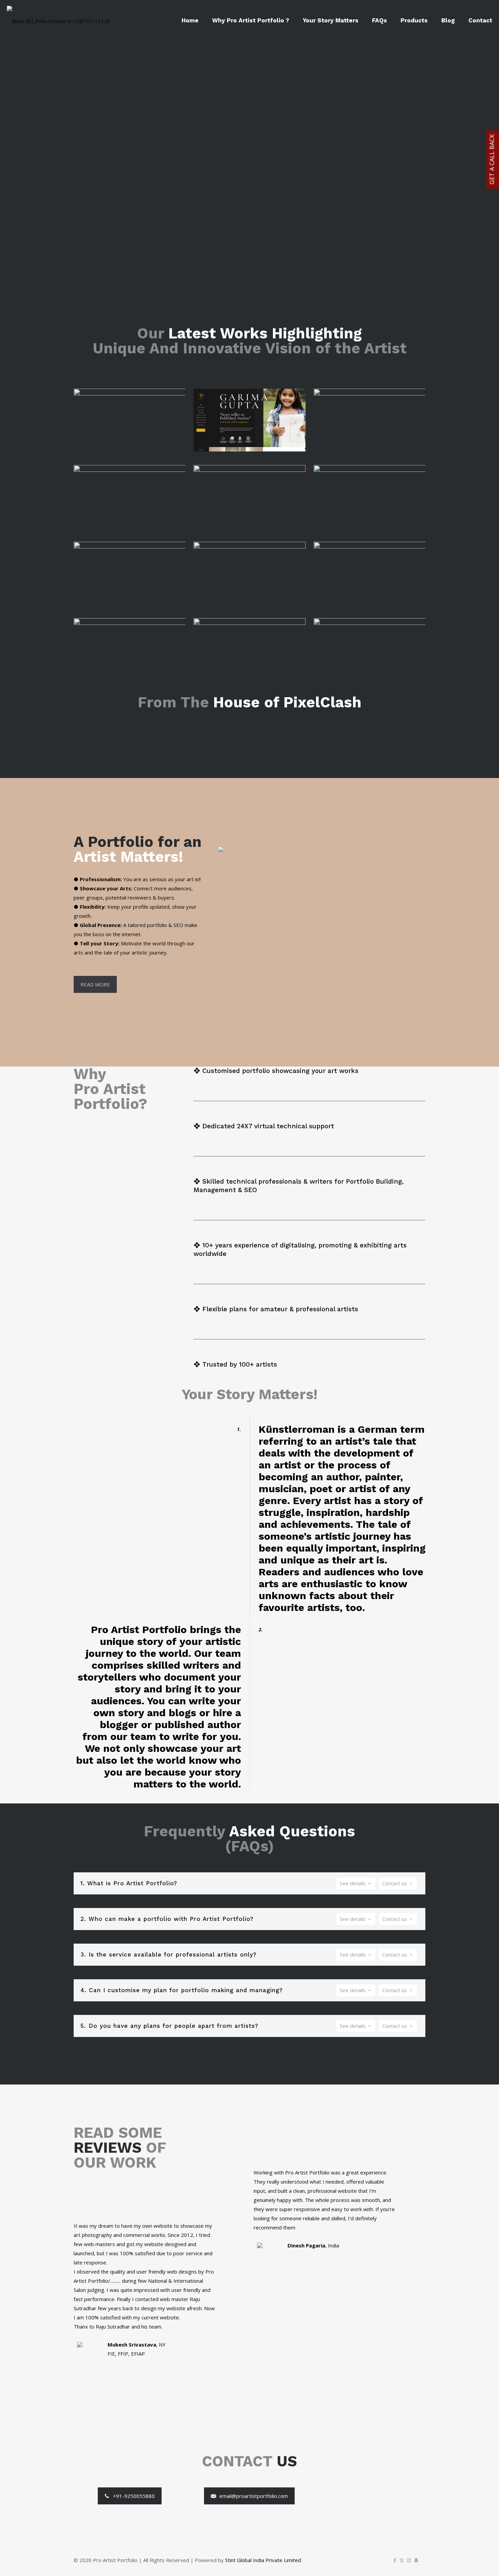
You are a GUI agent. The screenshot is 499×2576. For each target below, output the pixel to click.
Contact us (395, 1883)
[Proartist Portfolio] (59, 20)
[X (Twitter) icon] (402, 2560)
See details (353, 1883)
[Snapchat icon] (416, 2560)
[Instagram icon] (409, 2560)
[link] (130, 420)
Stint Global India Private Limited (263, 2560)
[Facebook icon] (395, 2560)
